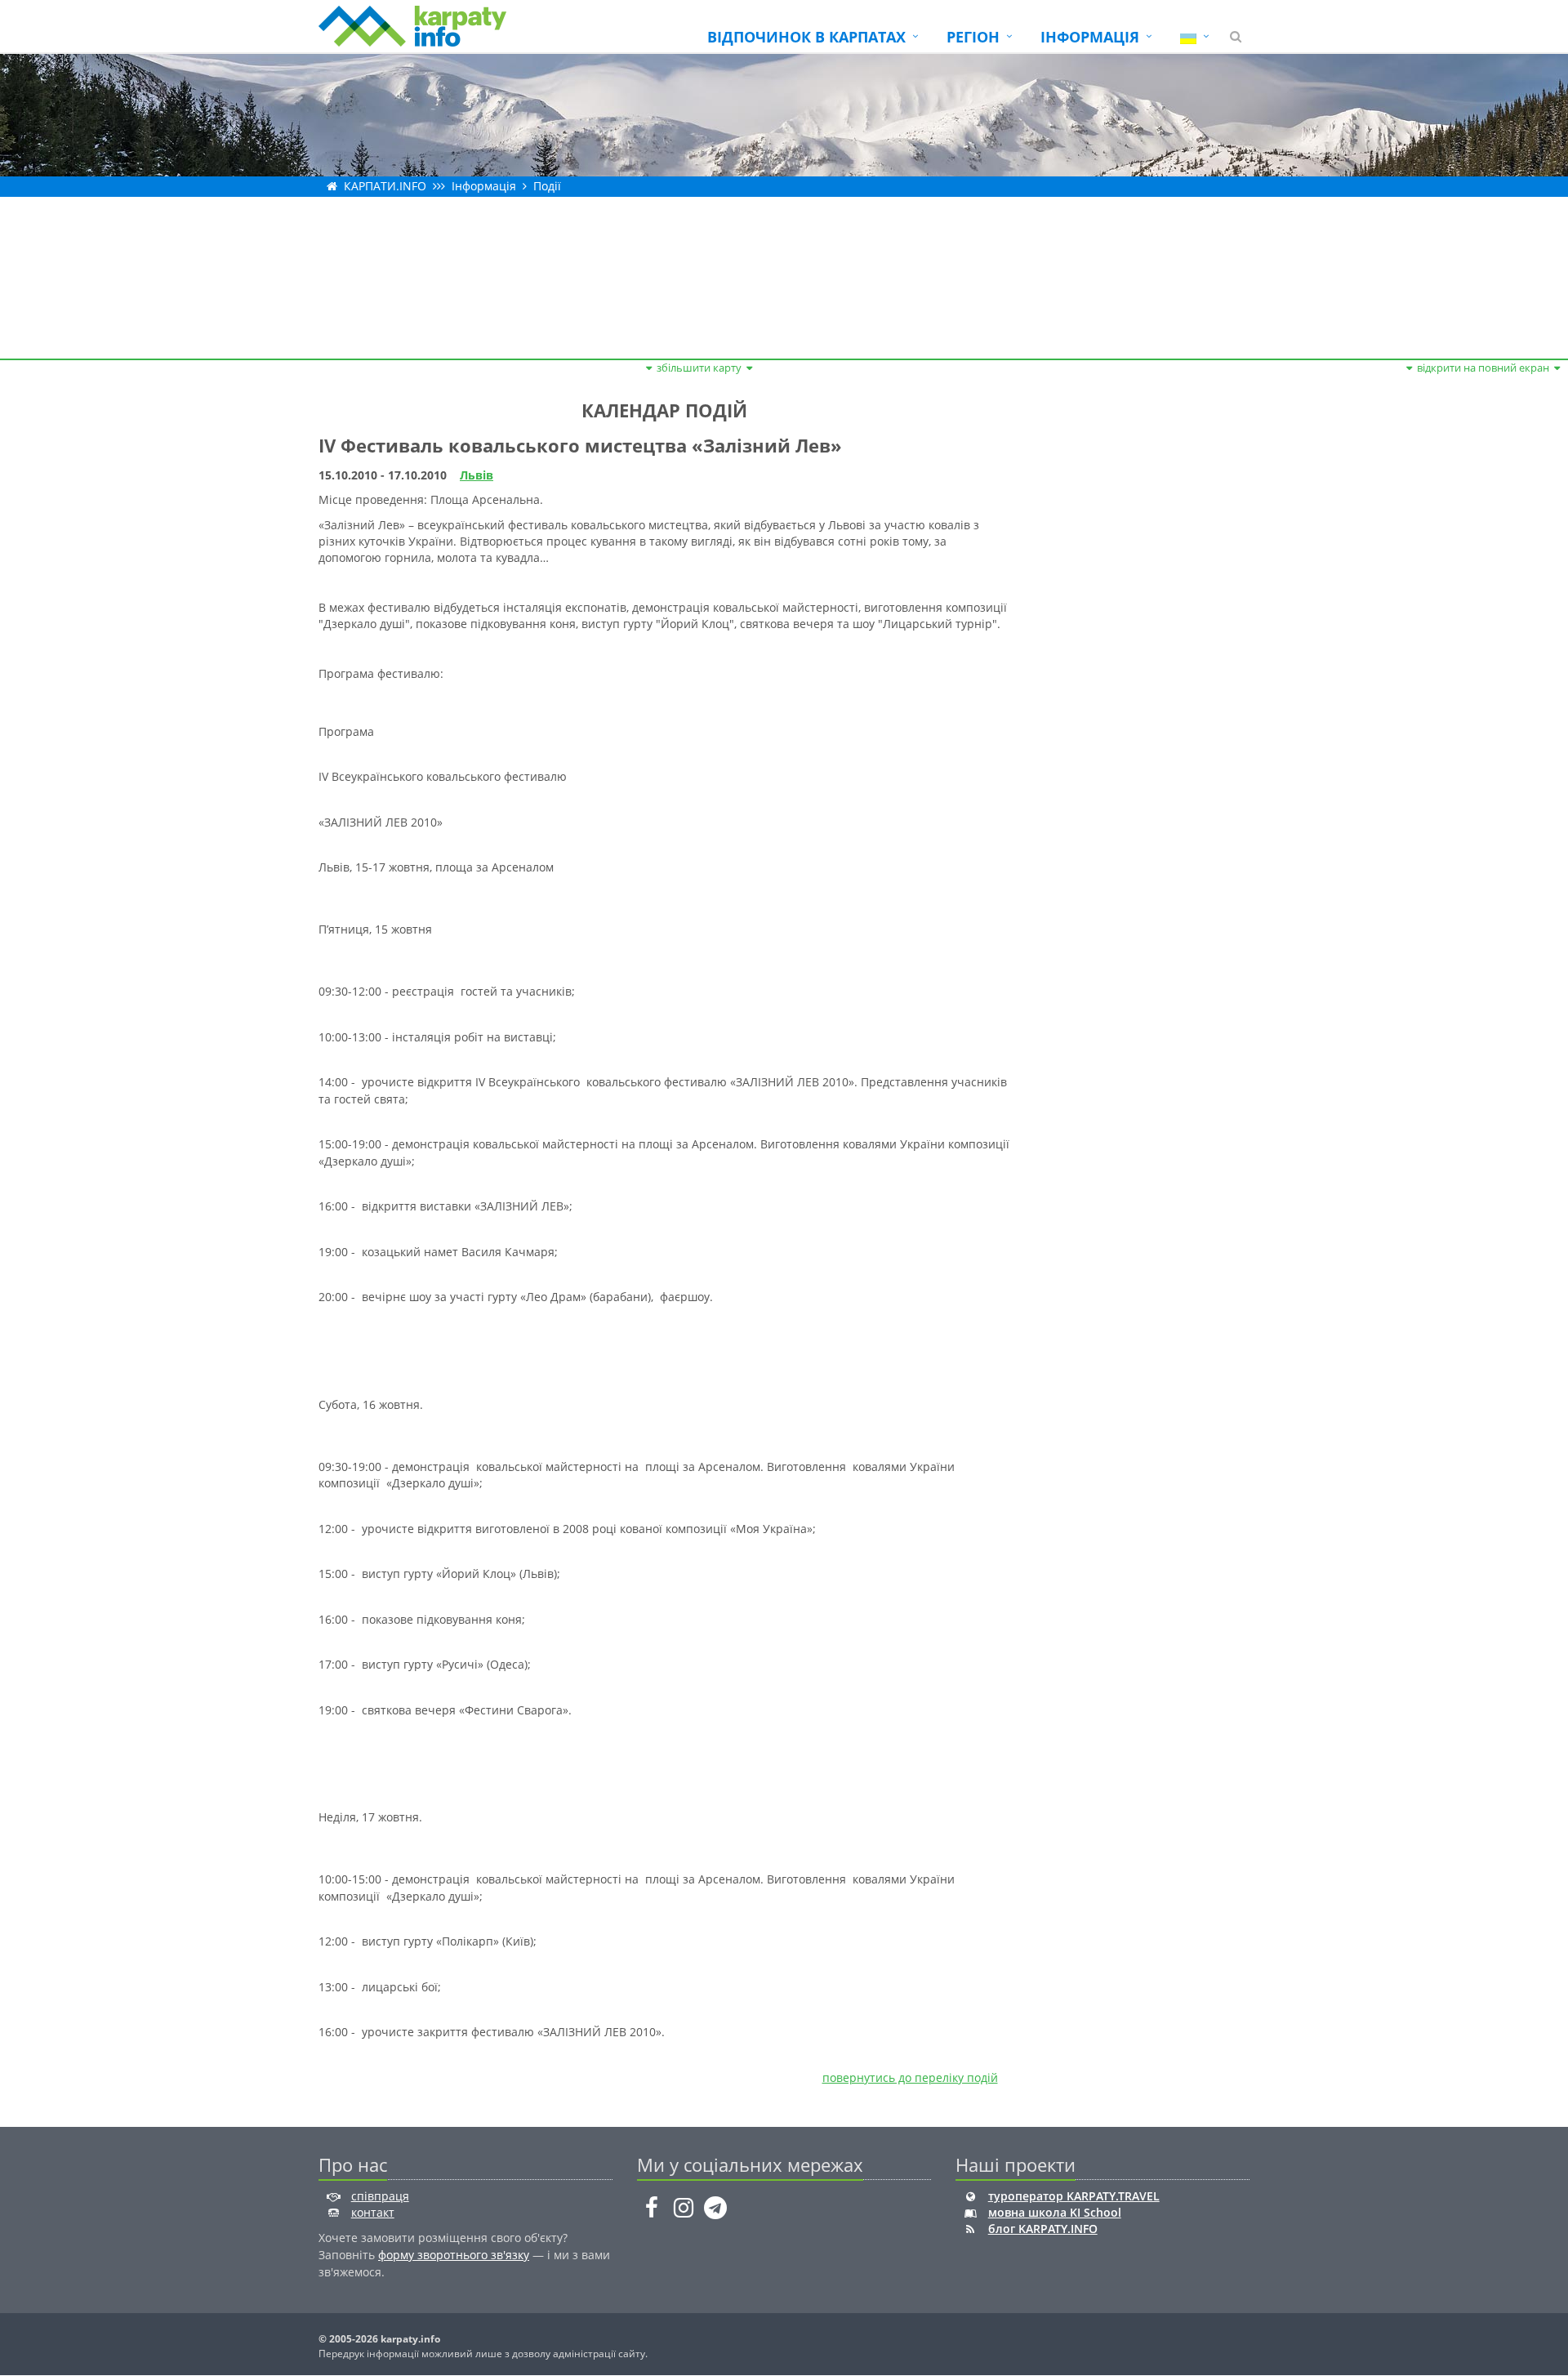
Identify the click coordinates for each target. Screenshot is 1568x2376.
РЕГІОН (973, 37)
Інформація (484, 186)
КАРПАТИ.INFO (385, 186)
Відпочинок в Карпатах (806, 37)
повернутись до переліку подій (910, 2077)
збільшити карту (699, 368)
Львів (477, 475)
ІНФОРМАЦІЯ (1090, 37)
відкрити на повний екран (1483, 368)
